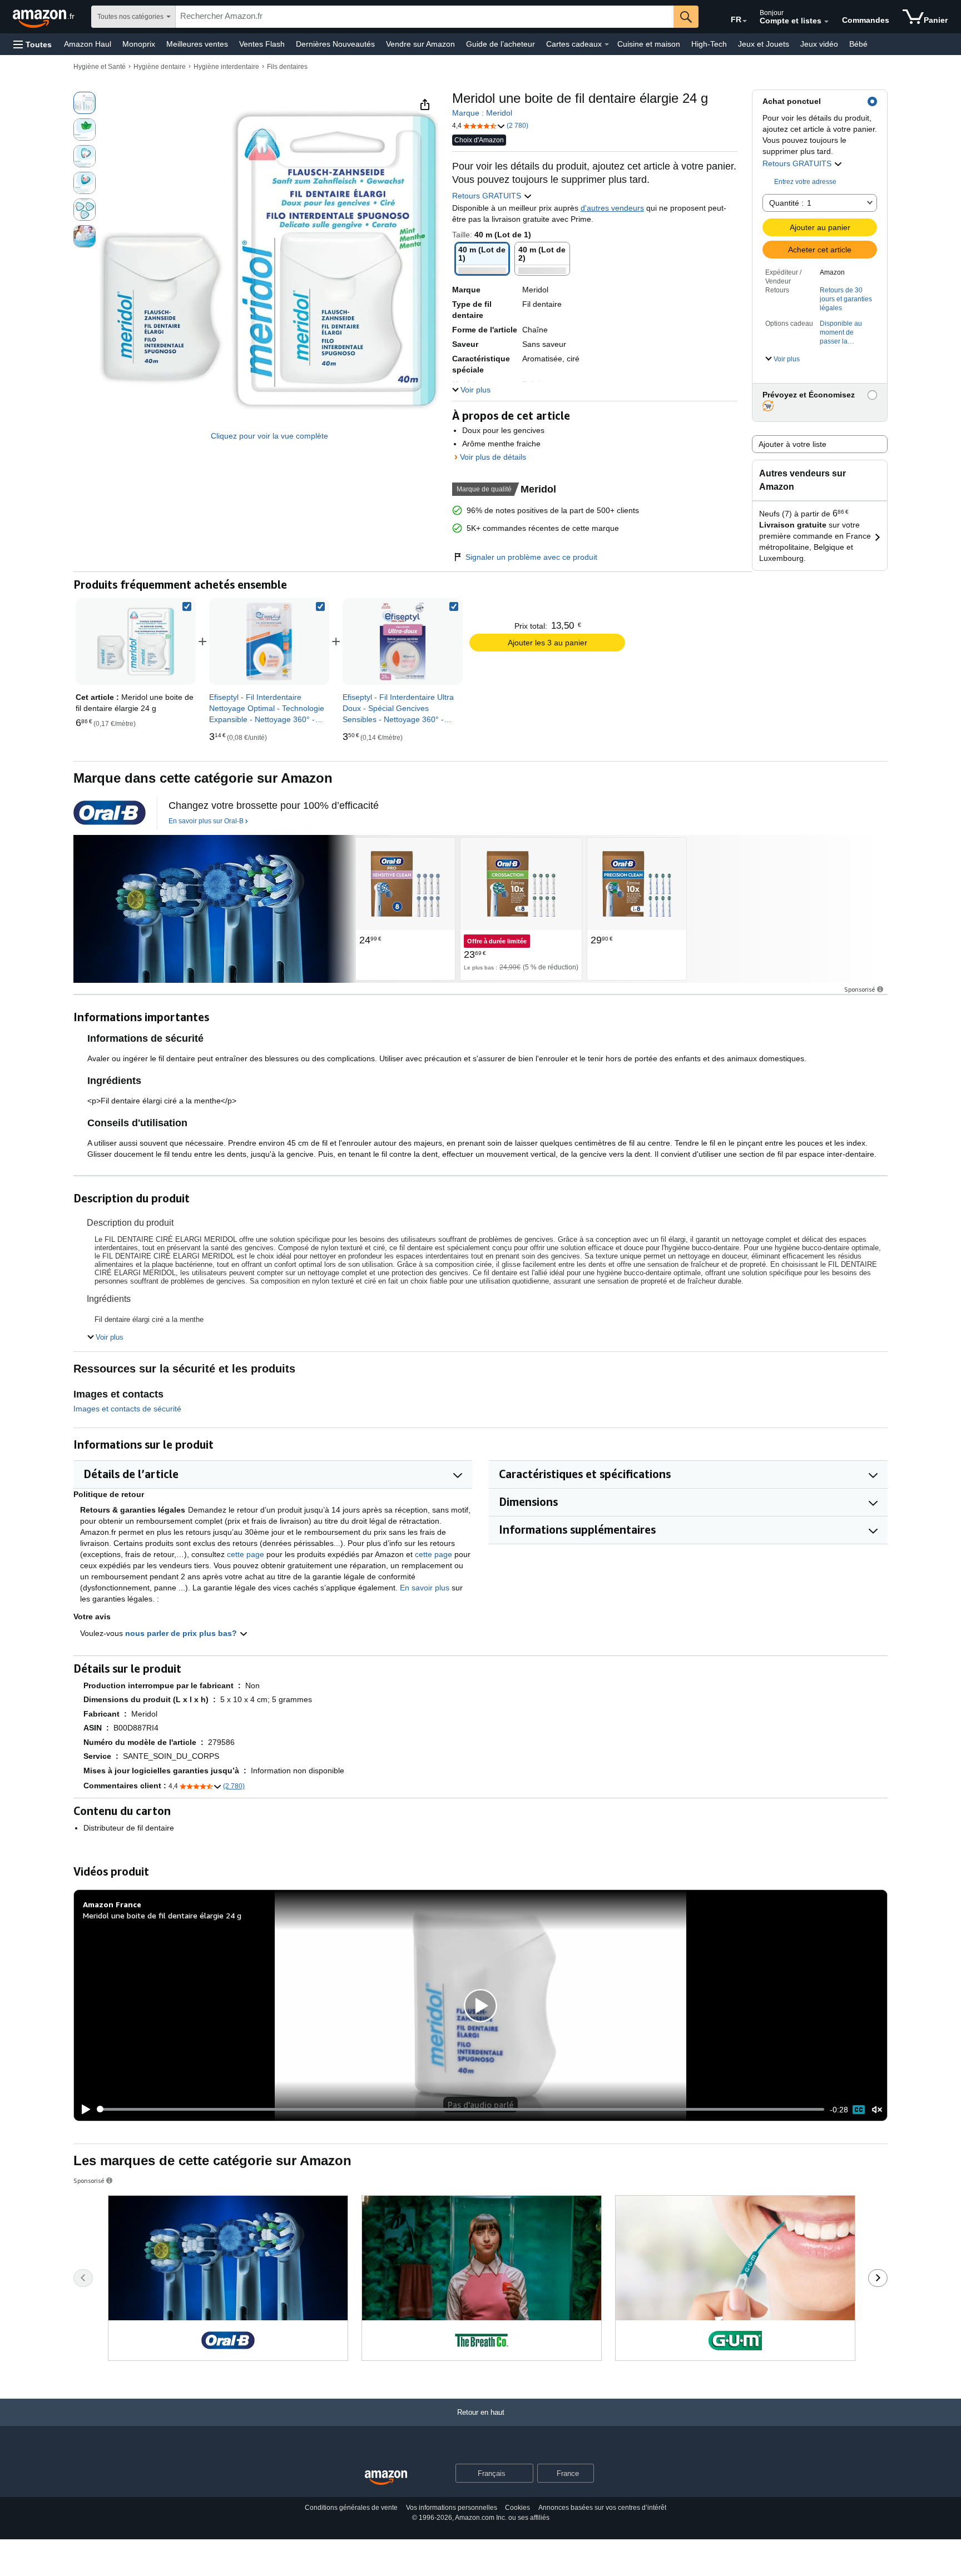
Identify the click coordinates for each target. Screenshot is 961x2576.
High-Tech (709, 44)
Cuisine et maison (649, 44)
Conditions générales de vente (351, 2508)
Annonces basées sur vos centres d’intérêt (602, 2508)
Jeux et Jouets (764, 44)
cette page (246, 1554)
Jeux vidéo (819, 44)
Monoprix (139, 44)
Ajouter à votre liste (792, 444)
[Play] (83, 2110)
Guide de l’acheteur (501, 44)
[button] (33, 44)
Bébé (858, 44)
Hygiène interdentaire (226, 67)
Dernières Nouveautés (335, 44)
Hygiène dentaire (160, 67)
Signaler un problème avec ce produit (531, 557)
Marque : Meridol (482, 113)
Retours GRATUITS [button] (798, 163)
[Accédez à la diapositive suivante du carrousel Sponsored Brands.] (878, 2278)
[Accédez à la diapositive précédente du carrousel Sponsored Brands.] (83, 2278)
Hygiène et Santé (100, 67)
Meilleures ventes (197, 44)
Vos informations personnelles (452, 2508)
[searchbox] (425, 17)
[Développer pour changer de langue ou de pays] (745, 21)
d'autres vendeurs (612, 208)
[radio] (85, 103)
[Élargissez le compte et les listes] (826, 22)
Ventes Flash (262, 44)
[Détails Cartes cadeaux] (607, 44)
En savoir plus (425, 1588)
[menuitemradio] (859, 2110)
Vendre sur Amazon (420, 44)
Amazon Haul (88, 44)
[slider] (461, 2109)
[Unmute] (877, 2109)
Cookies (517, 2508)
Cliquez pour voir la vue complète (269, 436)
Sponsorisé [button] (860, 989)
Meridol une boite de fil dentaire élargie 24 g (162, 1915)
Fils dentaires (287, 67)
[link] (269, 641)
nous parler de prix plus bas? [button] (182, 1633)
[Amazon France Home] (386, 2478)
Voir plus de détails (493, 457)
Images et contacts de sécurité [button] (127, 1409)
